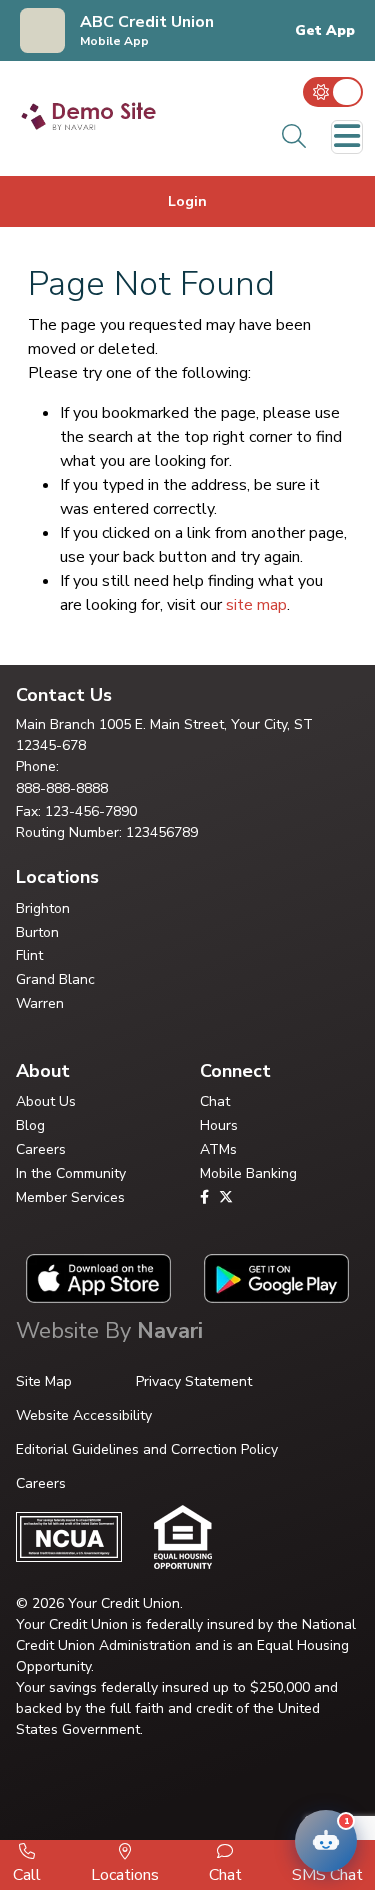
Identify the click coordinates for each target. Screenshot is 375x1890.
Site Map (44, 1381)
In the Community (71, 1173)
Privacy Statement (194, 1381)
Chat (215, 1101)
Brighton (43, 908)
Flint (29, 955)
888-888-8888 (62, 788)
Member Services (70, 1197)
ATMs (218, 1149)
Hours (219, 1125)
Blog (30, 1125)
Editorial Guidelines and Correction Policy (147, 1449)
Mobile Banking (248, 1173)
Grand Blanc (55, 979)
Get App (325, 31)
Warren (40, 1003)
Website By (109, 1331)
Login (187, 201)
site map (256, 605)
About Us (46, 1101)
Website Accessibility (84, 1415)
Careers (41, 1149)
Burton (37, 932)
